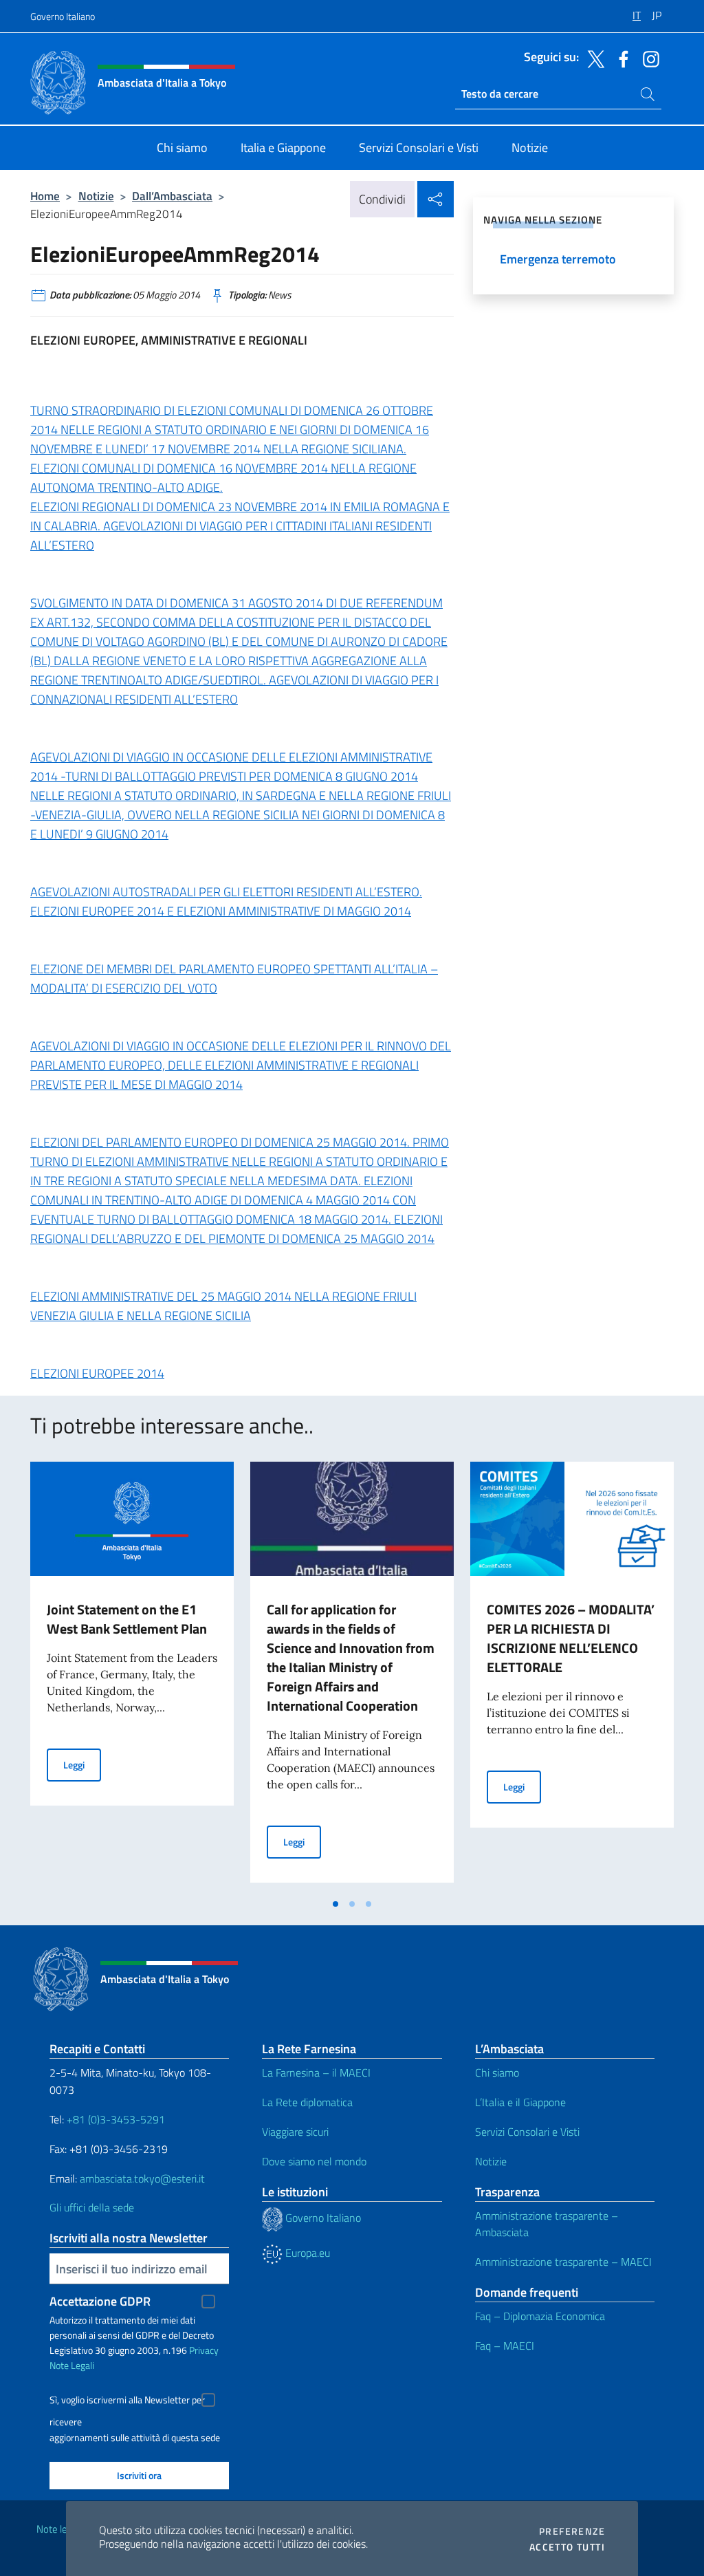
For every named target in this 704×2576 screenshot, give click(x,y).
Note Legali (72, 2365)
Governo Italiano (63, 16)
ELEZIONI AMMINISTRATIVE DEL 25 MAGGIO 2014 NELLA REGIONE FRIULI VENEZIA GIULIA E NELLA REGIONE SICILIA (223, 1306)
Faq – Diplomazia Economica (540, 2316)
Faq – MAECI (505, 2346)
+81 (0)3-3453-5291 (116, 2119)
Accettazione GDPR (100, 2301)
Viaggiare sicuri (295, 2132)
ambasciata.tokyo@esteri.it (142, 2178)
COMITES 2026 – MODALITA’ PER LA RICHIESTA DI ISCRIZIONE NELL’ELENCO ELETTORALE (571, 1638)
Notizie (96, 196)
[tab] (335, 1904)
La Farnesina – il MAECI (316, 2072)
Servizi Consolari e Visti (527, 2132)
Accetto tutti (567, 2547)
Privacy (204, 2350)
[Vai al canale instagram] (648, 58)
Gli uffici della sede (92, 2207)
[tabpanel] (132, 1676)
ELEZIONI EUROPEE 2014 (97, 1373)
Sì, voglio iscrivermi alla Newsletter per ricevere (127, 2402)
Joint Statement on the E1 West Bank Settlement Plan (127, 1619)
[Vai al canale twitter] (593, 58)
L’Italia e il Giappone (520, 2102)
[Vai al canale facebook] (620, 58)
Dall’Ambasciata (172, 196)
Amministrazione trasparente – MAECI (563, 2262)
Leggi (82, 1764)
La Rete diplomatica (307, 2102)
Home (45, 196)
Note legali (59, 2529)
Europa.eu (306, 2253)
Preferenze (572, 2531)
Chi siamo (497, 2072)
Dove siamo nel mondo (314, 2161)
